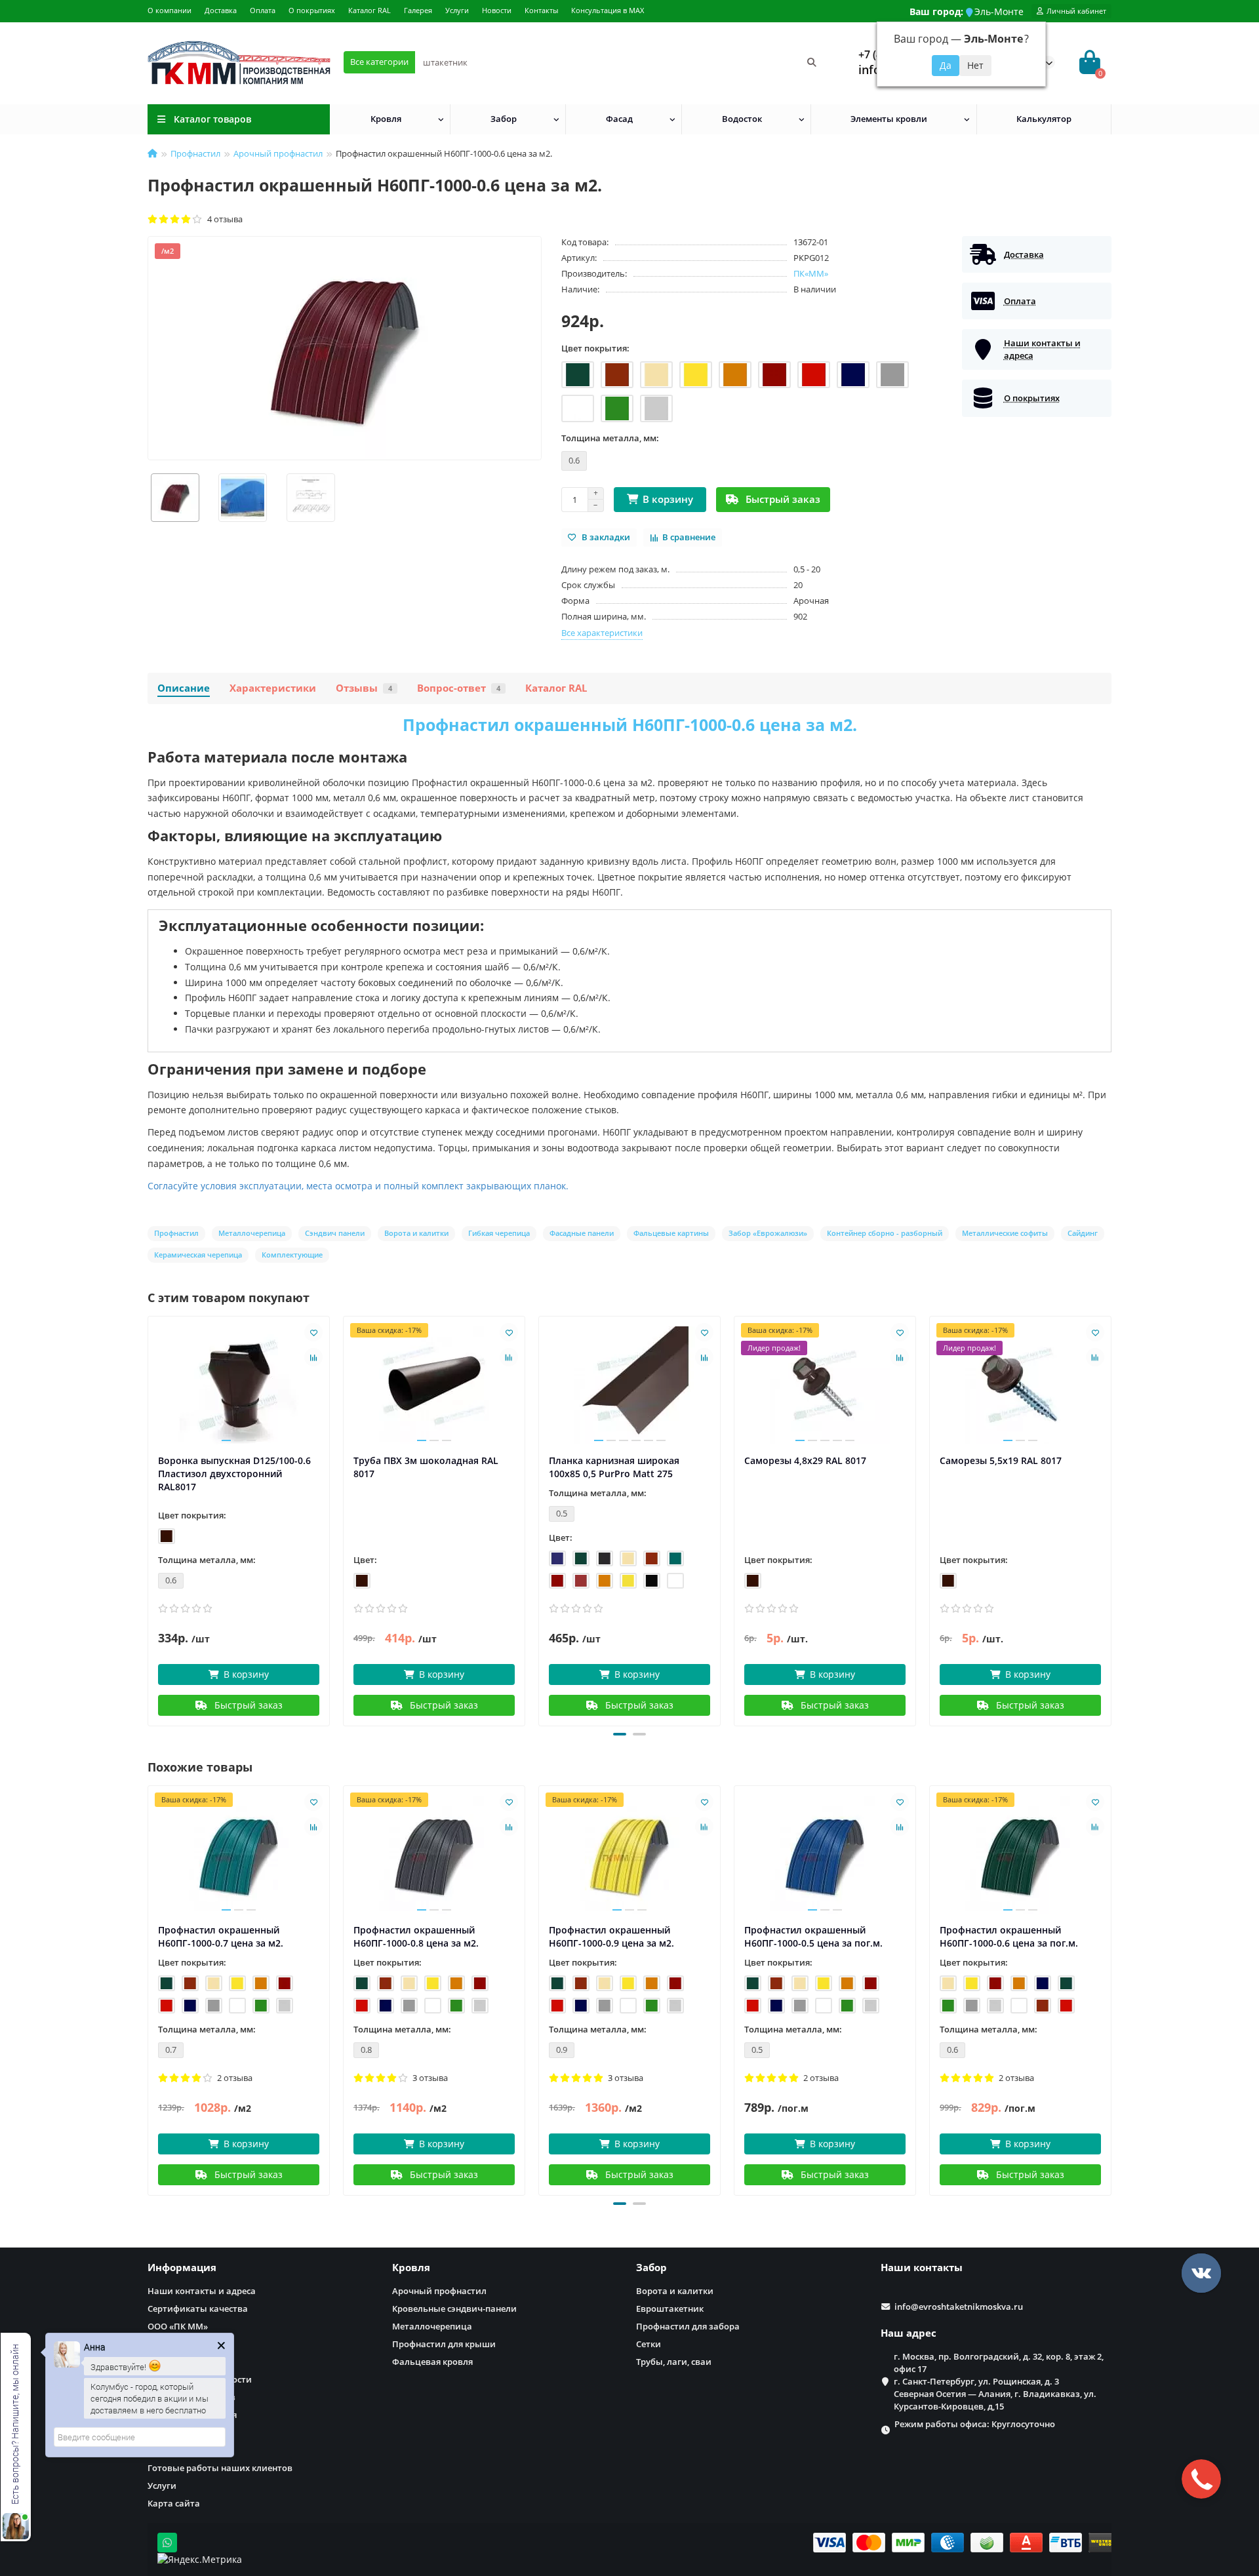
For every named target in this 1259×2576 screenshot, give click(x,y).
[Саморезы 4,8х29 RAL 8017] (825, 1385)
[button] (620, 1734)
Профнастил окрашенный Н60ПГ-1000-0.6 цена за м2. (630, 724)
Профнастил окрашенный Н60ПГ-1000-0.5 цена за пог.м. (813, 1936)
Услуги (457, 10)
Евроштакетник (670, 2308)
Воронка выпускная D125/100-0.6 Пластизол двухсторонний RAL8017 (234, 1474)
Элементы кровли (889, 119)
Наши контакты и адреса (202, 2291)
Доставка (221, 10)
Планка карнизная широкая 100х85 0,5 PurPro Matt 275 (614, 1467)
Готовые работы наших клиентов (220, 2468)
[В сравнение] (313, 1357)
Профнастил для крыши (444, 2344)
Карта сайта (174, 2503)
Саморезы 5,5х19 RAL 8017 (1001, 1460)
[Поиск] (812, 62)
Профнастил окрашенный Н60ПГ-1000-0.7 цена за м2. (221, 1936)
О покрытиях (312, 10)
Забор (504, 119)
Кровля (386, 119)
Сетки (649, 2344)
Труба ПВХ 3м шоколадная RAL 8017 (426, 1467)
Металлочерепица (432, 2326)
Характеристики (273, 688)
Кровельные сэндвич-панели (454, 2308)
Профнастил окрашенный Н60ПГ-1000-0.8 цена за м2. (416, 1936)
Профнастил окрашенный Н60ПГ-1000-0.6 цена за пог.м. (1009, 1936)
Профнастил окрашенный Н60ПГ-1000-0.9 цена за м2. (611, 1936)
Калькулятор (1044, 119)
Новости (497, 10)
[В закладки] (313, 1332)
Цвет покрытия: (595, 348)
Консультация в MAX (608, 10)
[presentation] (149, 1519)
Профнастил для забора (688, 2326)
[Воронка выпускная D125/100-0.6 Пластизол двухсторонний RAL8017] (239, 1385)
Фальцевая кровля (432, 2362)
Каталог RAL (370, 10)
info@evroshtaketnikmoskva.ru (959, 2307)
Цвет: (365, 1560)
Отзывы (364, 688)
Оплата (263, 10)
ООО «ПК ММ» (178, 2326)
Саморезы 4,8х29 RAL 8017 (805, 1460)
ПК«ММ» (811, 273)
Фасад (619, 119)
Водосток (742, 119)
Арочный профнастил (278, 153)
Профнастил (195, 153)
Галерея (418, 10)
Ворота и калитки (675, 2291)
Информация (182, 2268)
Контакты (541, 10)
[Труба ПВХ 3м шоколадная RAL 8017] (434, 1385)
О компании (170, 10)
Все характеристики (602, 633)
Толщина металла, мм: (610, 438)
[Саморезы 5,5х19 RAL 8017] (1020, 1385)
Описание (184, 688)
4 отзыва (223, 219)
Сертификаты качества (198, 2308)
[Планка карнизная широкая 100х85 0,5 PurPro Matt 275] (629, 1385)
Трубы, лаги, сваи (674, 2362)
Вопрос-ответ (459, 688)
